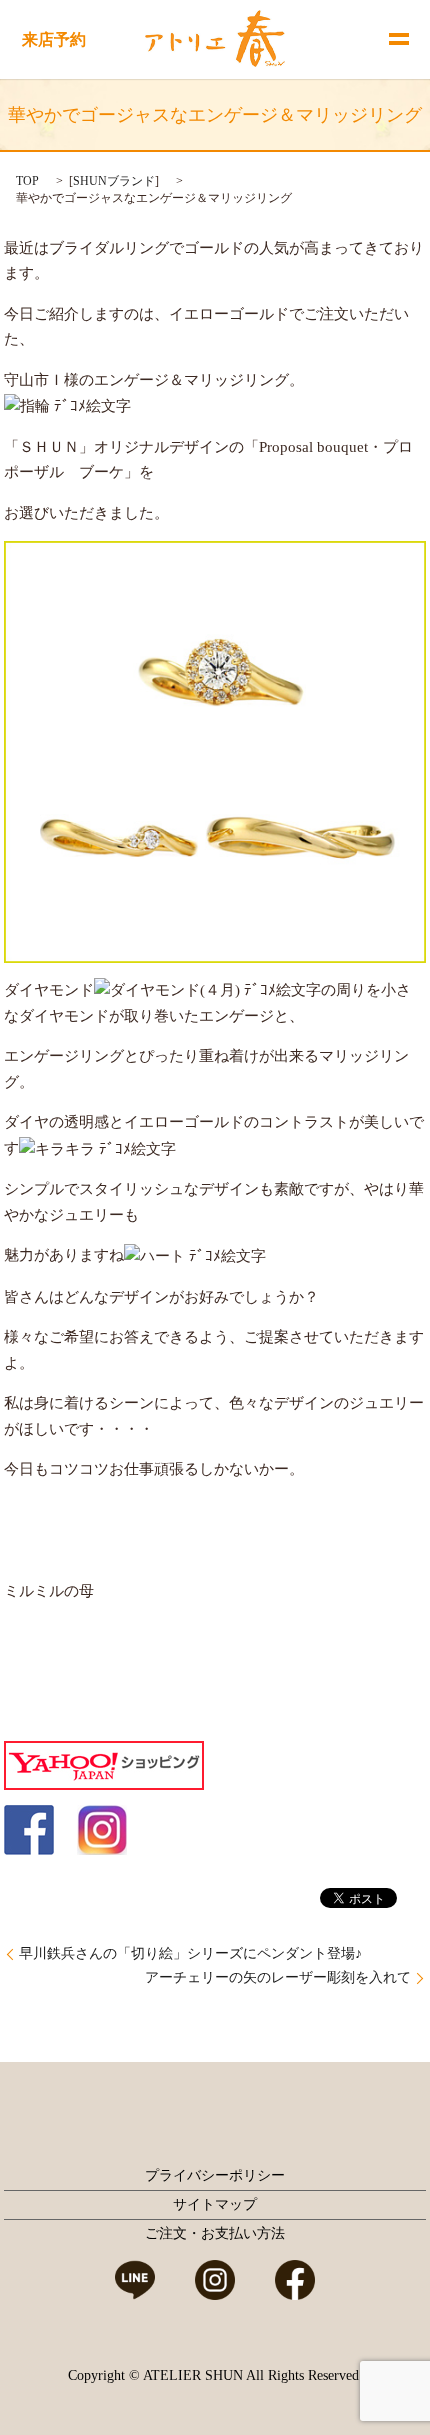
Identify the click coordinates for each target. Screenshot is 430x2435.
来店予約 (54, 39)
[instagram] (102, 1828)
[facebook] (29, 1828)
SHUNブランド (114, 181)
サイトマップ (215, 2204)
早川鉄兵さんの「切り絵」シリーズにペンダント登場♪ (190, 1953)
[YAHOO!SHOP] (104, 1764)
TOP (27, 181)
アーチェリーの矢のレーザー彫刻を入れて (278, 1977)
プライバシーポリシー (215, 2175)
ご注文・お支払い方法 (215, 2233)
